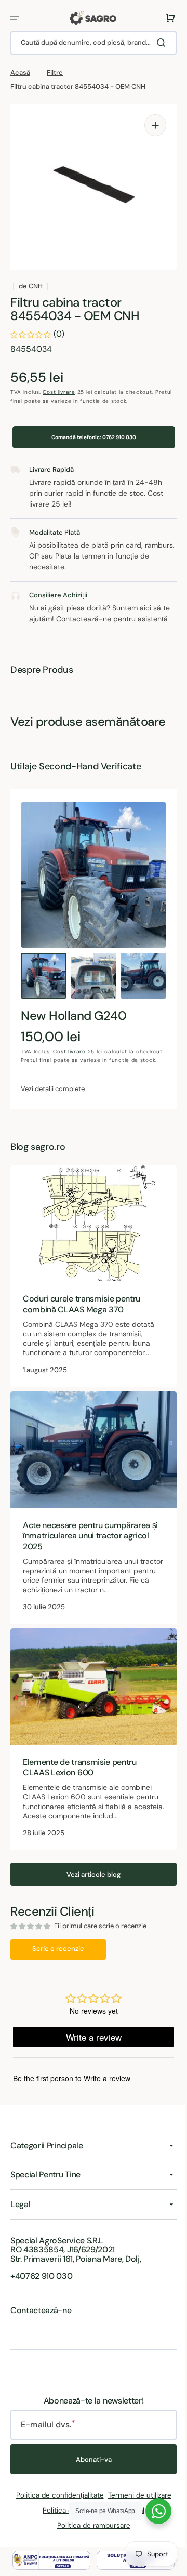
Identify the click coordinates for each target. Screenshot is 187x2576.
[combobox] (90, 43)
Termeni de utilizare (136, 2505)
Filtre (55, 73)
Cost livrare (59, 392)
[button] (15, 18)
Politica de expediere (73, 2520)
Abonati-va (90, 2469)
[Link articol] (90, 1300)
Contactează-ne (41, 2320)
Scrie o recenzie (58, 1959)
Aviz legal (126, 2520)
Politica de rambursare (90, 2535)
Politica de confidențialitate (56, 2505)
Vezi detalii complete (53, 1115)
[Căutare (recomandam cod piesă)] (155, 43)
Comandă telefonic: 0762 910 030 (90, 441)
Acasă (20, 73)
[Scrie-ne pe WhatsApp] (151, 2511)
